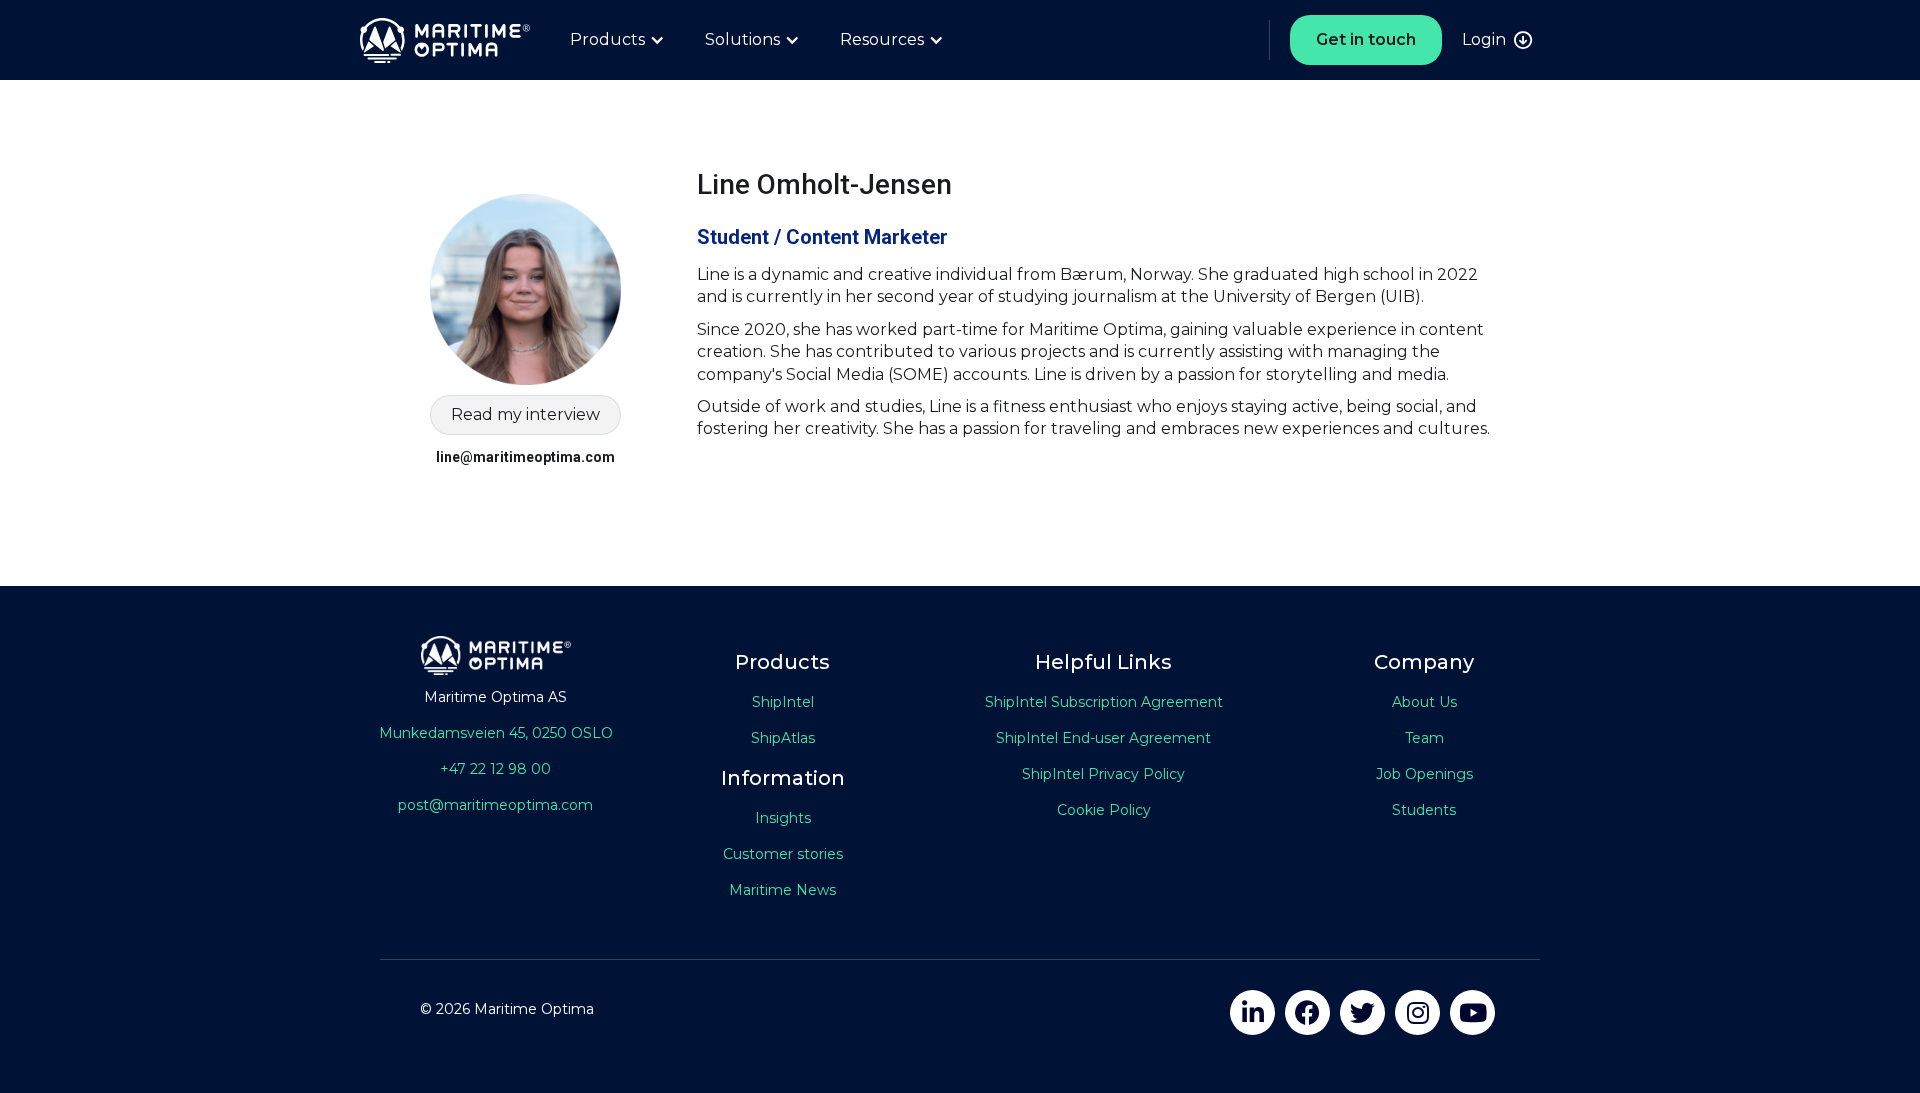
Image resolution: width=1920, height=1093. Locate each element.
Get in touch (1366, 39)
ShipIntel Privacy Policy (1103, 774)
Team (1424, 738)
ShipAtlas (783, 738)
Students (1424, 810)
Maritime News (782, 890)
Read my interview (525, 414)
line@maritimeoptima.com (525, 457)
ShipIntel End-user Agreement (1103, 738)
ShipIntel (783, 702)
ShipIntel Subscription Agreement (1104, 702)
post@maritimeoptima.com (495, 805)
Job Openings (1424, 774)
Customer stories (783, 854)
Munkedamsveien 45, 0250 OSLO (496, 733)
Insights (783, 818)
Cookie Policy (1104, 810)
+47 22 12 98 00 (495, 769)
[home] (435, 40)
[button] (617, 40)
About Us (1424, 702)
